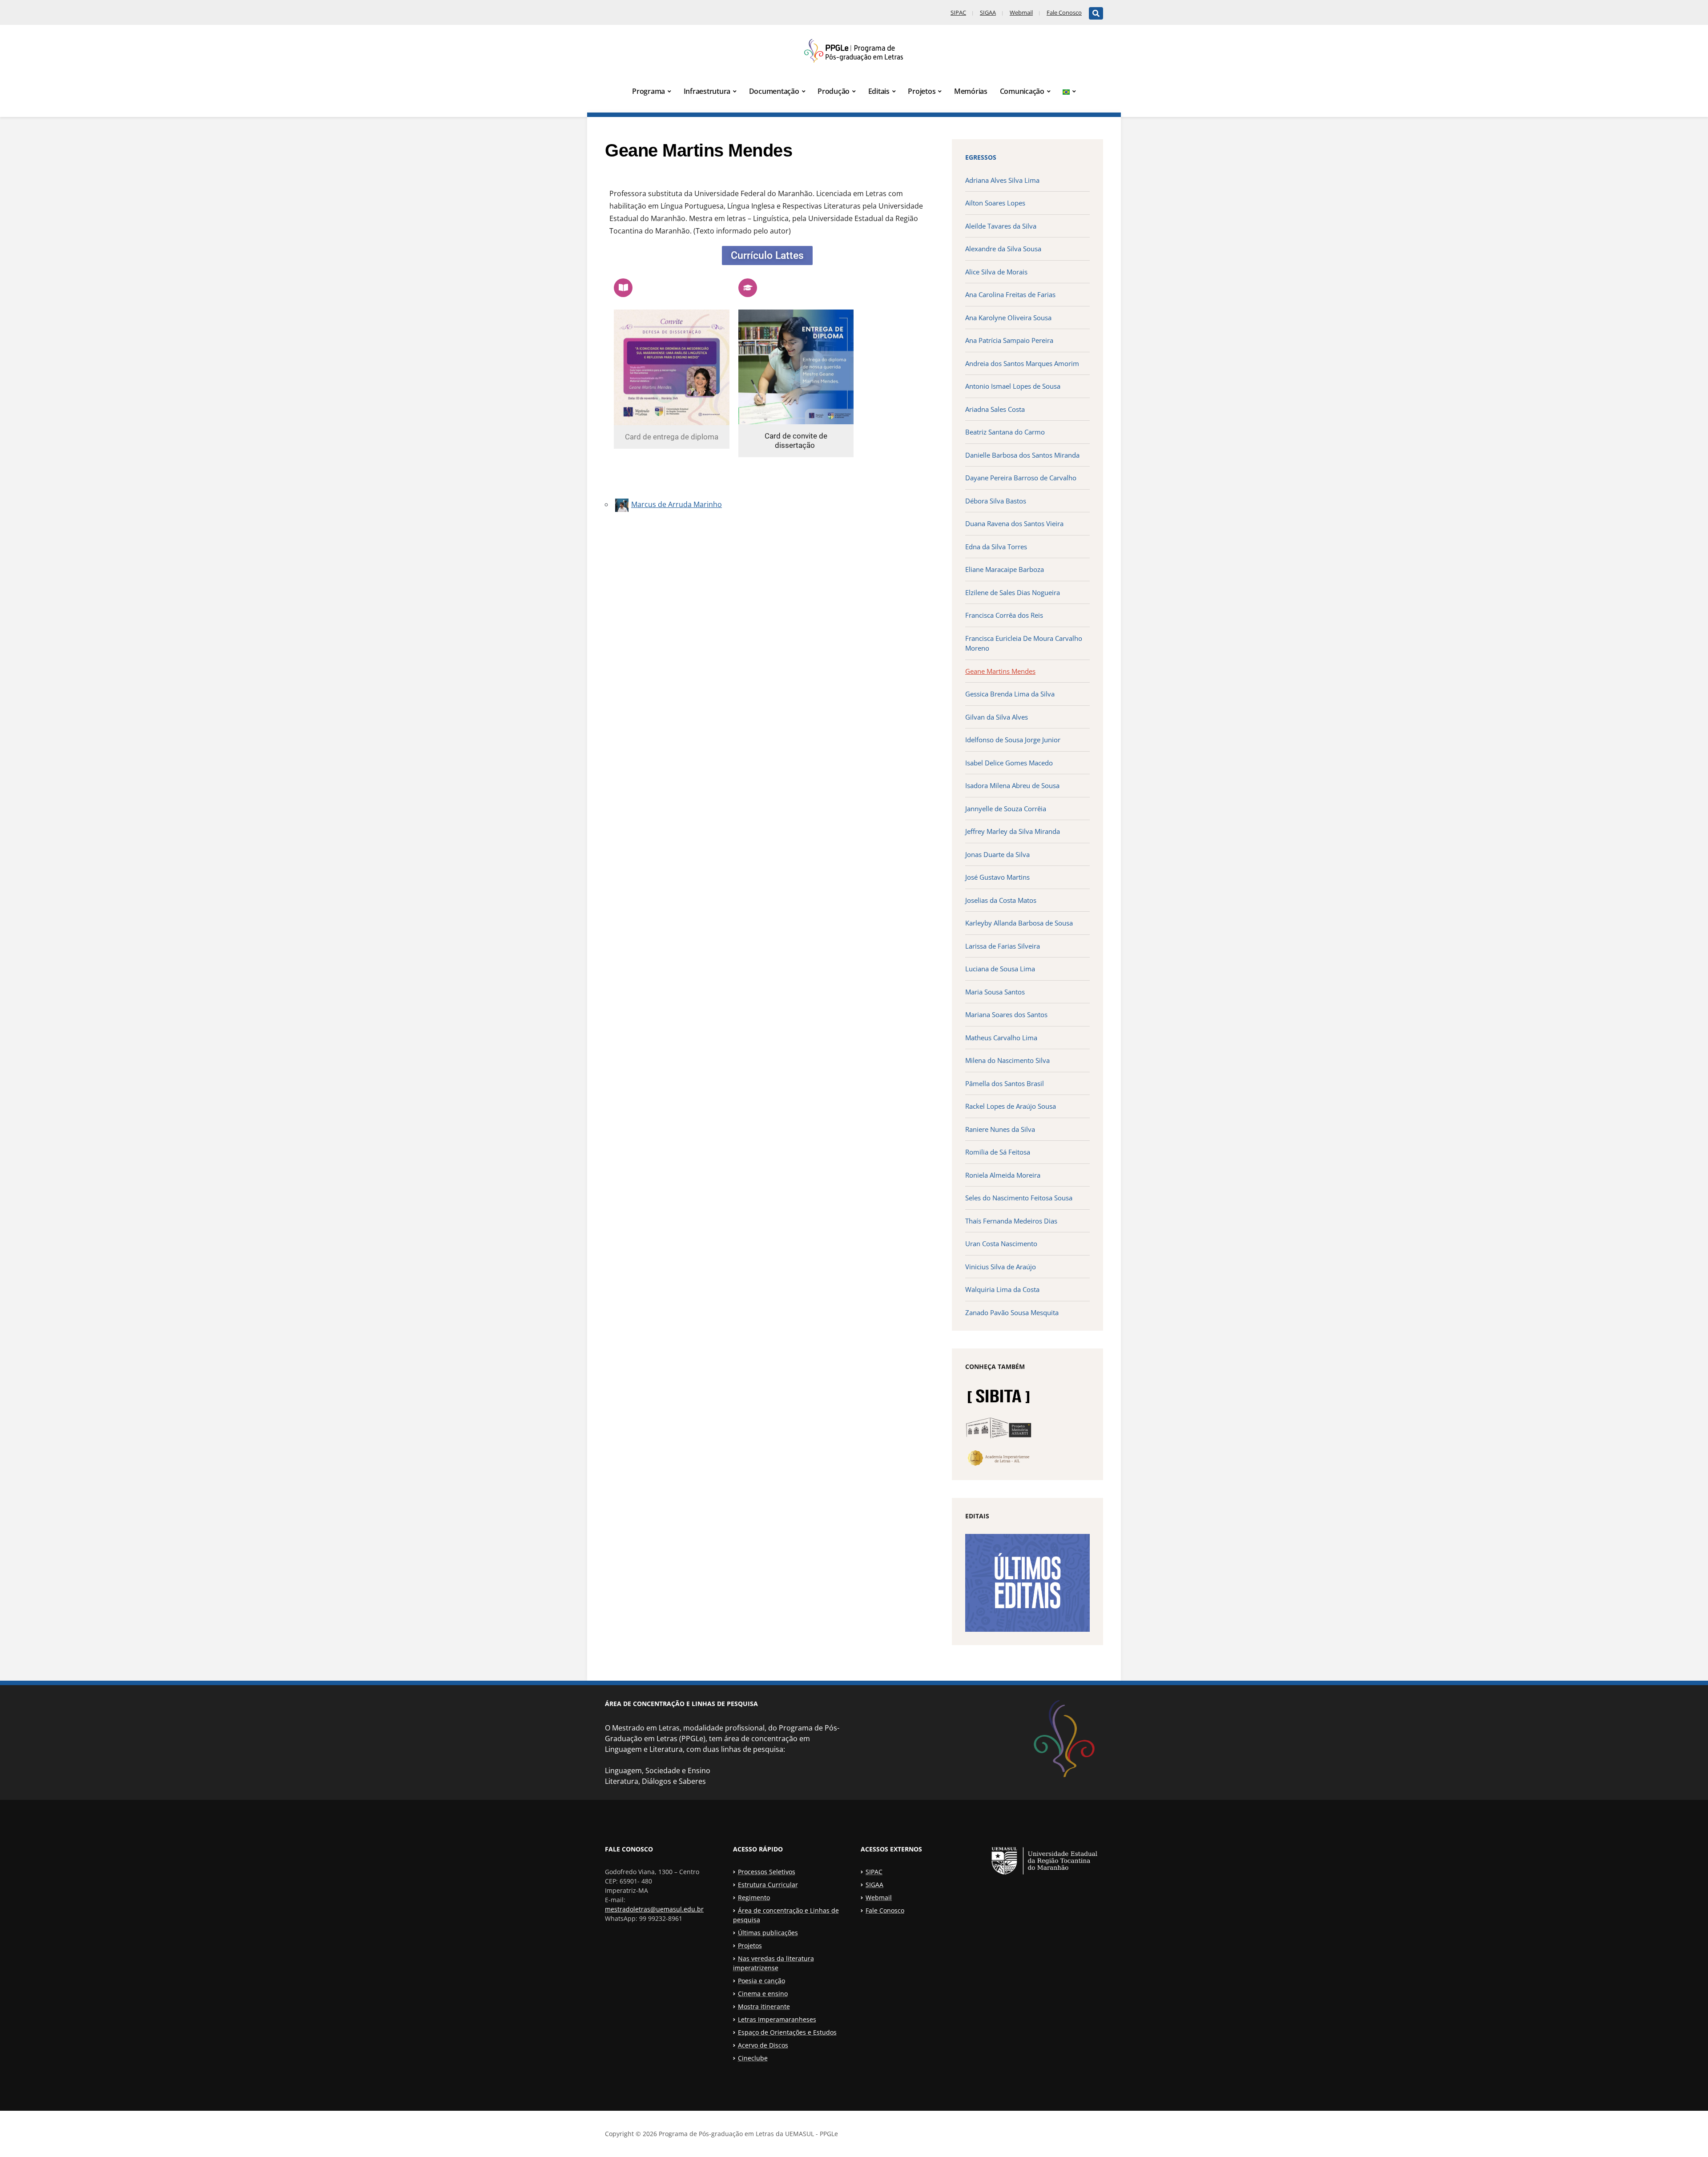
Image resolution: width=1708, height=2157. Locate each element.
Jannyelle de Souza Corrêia (1006, 809)
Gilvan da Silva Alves (997, 717)
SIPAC (958, 12)
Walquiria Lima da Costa (1002, 1289)
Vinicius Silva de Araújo (1001, 1267)
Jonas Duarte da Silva (997, 854)
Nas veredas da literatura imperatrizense (773, 1963)
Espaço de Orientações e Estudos (787, 2032)
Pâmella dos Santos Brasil (1005, 1083)
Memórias (971, 91)
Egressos (981, 157)
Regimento (754, 1897)
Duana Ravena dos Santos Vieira (1014, 523)
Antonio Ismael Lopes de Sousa (1013, 386)
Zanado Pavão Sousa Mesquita (1012, 1312)
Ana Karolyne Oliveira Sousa (1008, 318)
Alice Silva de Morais (996, 272)
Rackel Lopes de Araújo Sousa (1011, 1106)
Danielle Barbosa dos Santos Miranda (1022, 455)
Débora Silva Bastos (996, 501)
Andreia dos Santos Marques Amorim (1022, 363)
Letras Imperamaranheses (777, 2019)
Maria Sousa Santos (995, 992)
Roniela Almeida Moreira (1003, 1175)
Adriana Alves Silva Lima (1002, 180)
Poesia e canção (761, 1981)
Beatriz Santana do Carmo (1005, 432)
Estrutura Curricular (768, 1885)
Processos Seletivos (767, 1872)
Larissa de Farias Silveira (1003, 946)
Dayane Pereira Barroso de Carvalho (1021, 478)
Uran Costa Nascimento (1001, 1243)
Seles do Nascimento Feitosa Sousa (1019, 1198)
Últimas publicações (768, 1933)
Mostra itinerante (764, 2006)
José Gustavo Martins (997, 877)
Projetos (922, 91)
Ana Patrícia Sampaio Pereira (1009, 340)
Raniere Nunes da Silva (1000, 1129)
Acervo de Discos (763, 2045)
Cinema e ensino (763, 1994)
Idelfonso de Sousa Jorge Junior (1013, 740)
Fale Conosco (1064, 12)
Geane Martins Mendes (1000, 671)
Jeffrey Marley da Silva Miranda (1013, 831)
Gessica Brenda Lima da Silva (1010, 694)
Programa (649, 91)
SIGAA (988, 12)
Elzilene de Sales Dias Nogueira (1013, 592)
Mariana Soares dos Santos (1006, 1014)
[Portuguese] (1069, 92)
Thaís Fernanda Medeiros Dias (1011, 1221)
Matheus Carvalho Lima (1001, 1038)
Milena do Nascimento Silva (1007, 1060)
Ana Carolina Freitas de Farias (1010, 294)
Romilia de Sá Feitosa (998, 1152)
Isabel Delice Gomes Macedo (1009, 763)
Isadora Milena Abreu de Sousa (1012, 785)
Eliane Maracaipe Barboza (1005, 569)
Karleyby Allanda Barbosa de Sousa (1019, 923)
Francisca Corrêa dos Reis (1004, 615)
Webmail (1021, 12)
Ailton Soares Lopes (995, 203)
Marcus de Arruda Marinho (677, 504)
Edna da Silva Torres (996, 547)
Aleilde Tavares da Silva (1001, 226)
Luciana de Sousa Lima (1000, 969)
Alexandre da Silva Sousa (1003, 249)
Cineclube (753, 2058)
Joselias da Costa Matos (1001, 900)
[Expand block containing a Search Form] (1096, 13)
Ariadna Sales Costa (995, 409)
